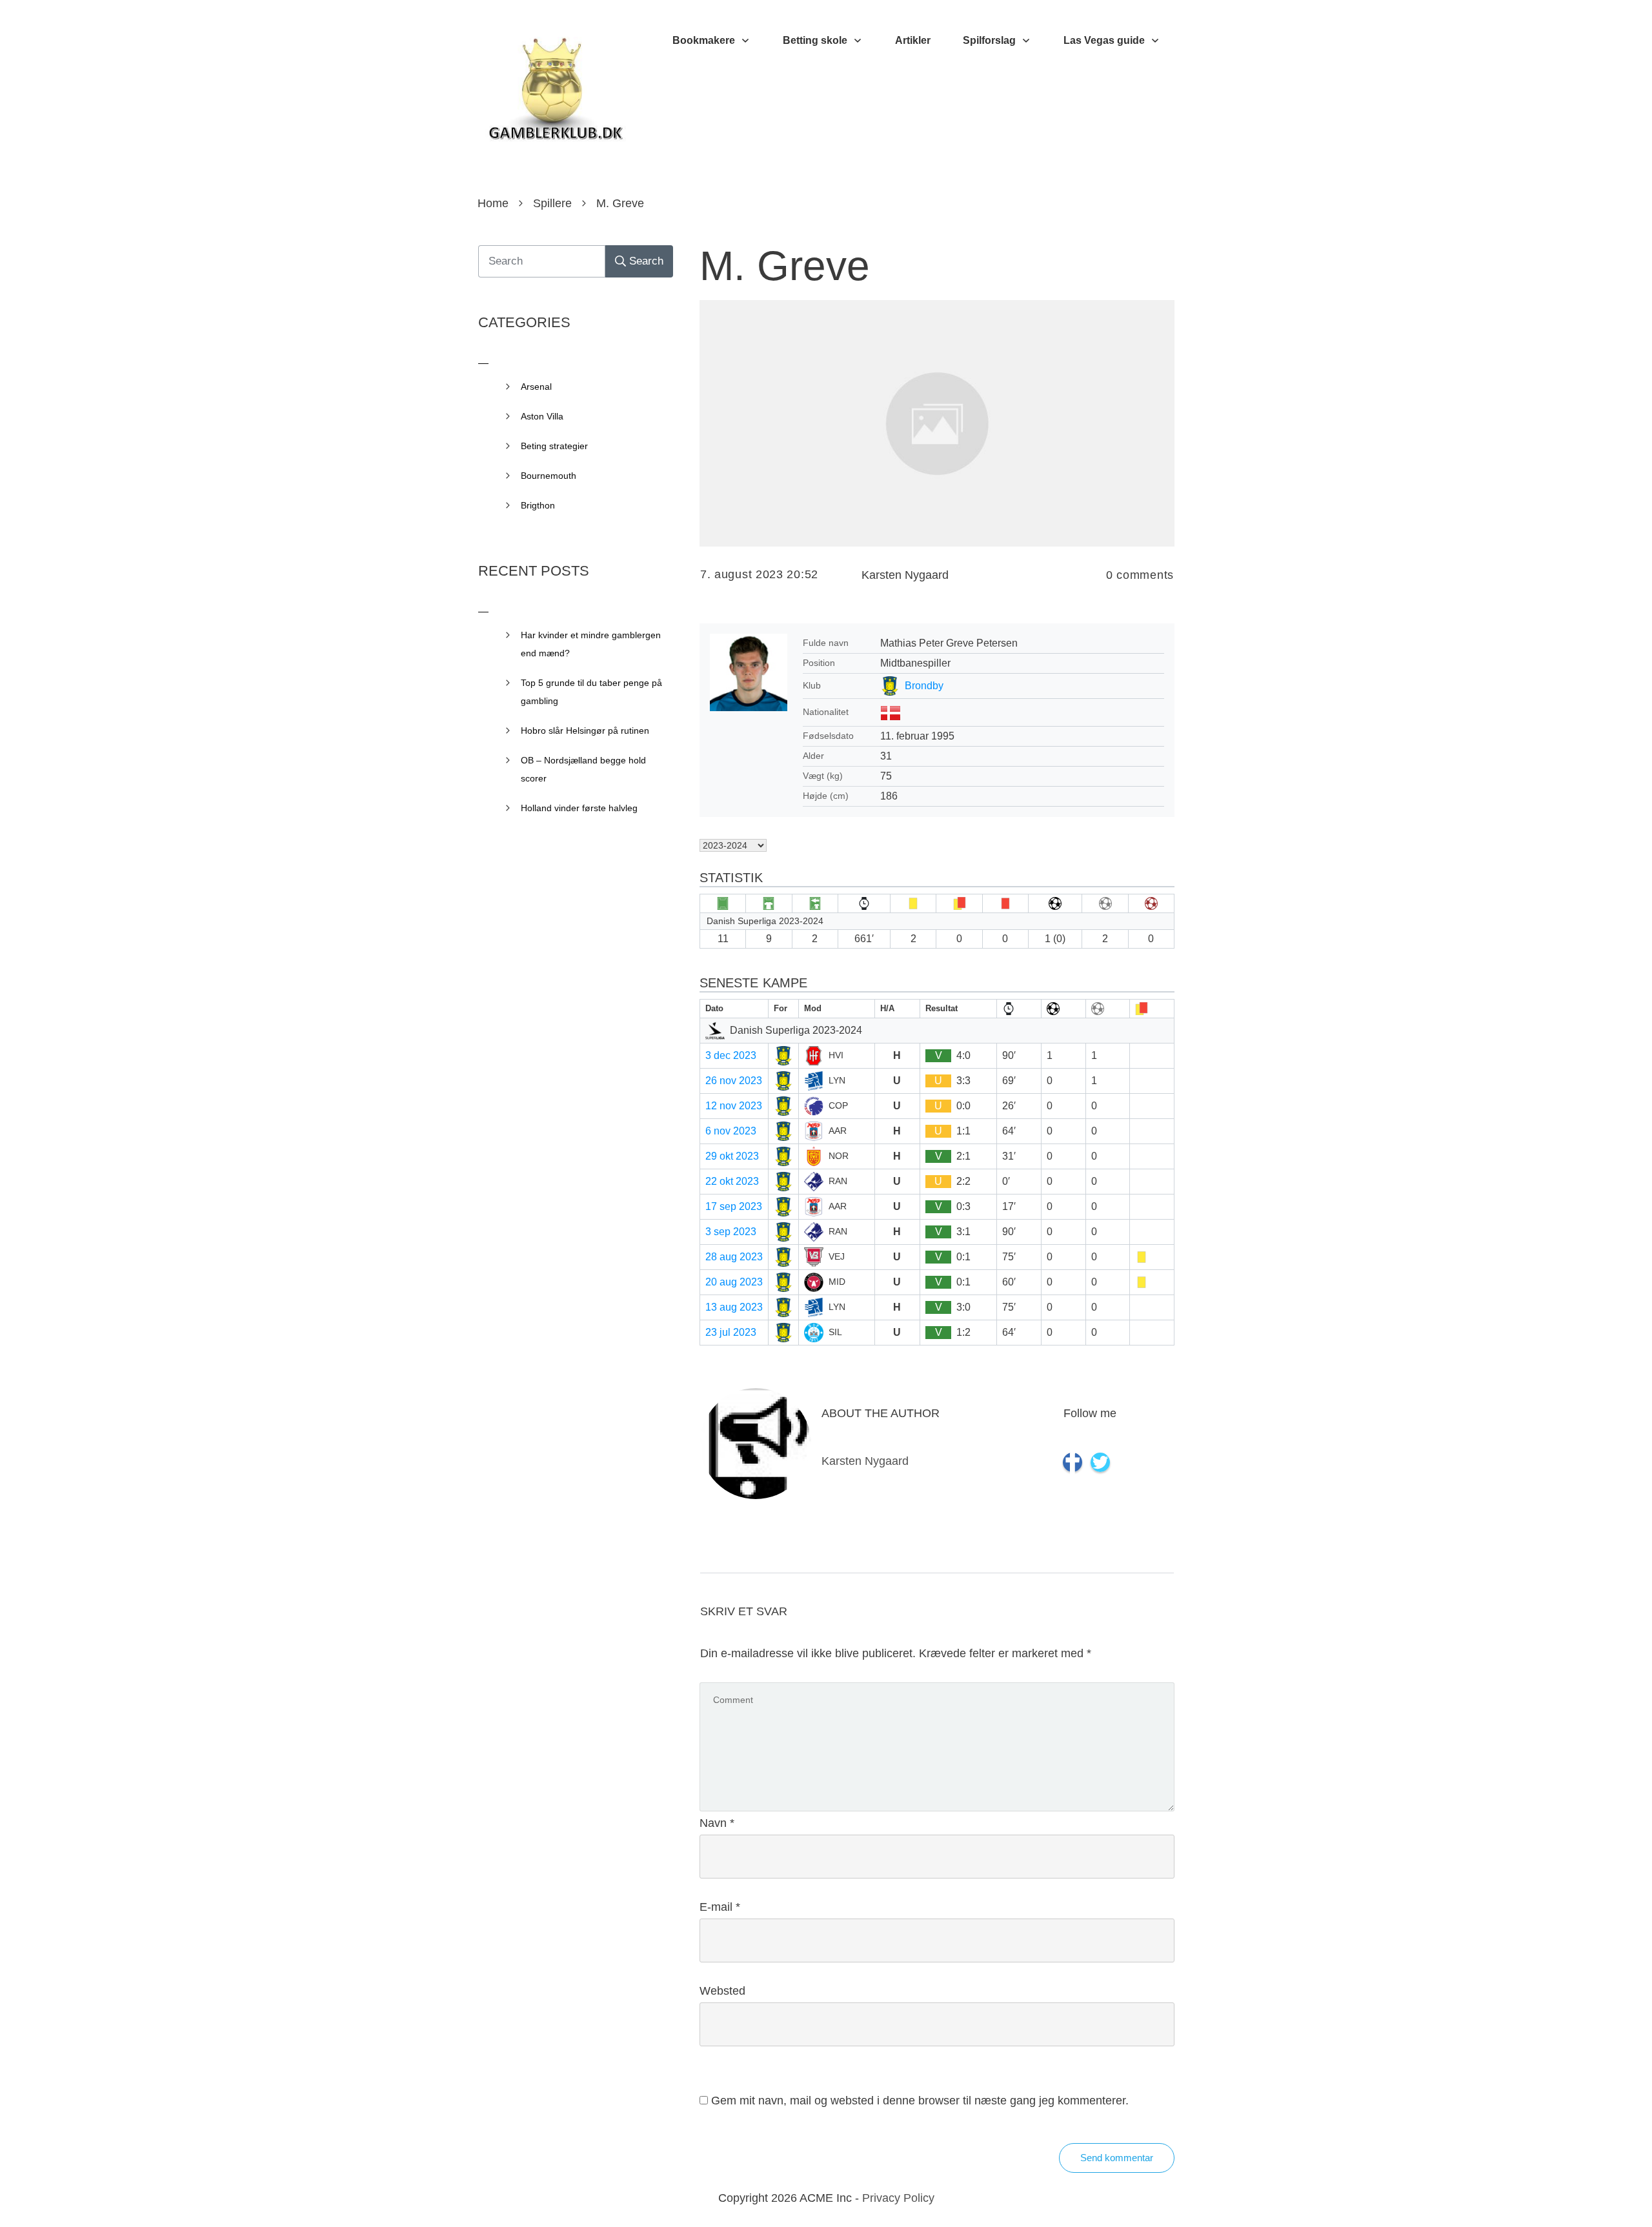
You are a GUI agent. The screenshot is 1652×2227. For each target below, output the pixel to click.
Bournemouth (549, 476)
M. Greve (785, 266)
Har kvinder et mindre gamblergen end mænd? (591, 644)
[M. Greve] (937, 423)
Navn (717, 1823)
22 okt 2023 (732, 1181)
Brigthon (538, 505)
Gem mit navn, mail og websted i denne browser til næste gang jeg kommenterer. (920, 2101)
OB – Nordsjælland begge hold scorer (583, 769)
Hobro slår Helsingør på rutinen (585, 731)
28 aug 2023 (734, 1257)
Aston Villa (542, 416)
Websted (722, 1991)
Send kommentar (1117, 2158)
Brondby (924, 686)
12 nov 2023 (734, 1106)
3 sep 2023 (731, 1232)
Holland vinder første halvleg (579, 808)
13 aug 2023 (734, 1307)
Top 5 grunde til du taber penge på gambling (591, 692)
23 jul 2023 (731, 1332)
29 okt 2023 (732, 1156)
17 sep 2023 (734, 1206)
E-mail (720, 1907)
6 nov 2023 (731, 1131)
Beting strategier (554, 446)
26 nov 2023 (734, 1081)
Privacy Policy (898, 2198)
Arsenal (536, 387)
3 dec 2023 (731, 1055)
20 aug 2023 (734, 1282)
